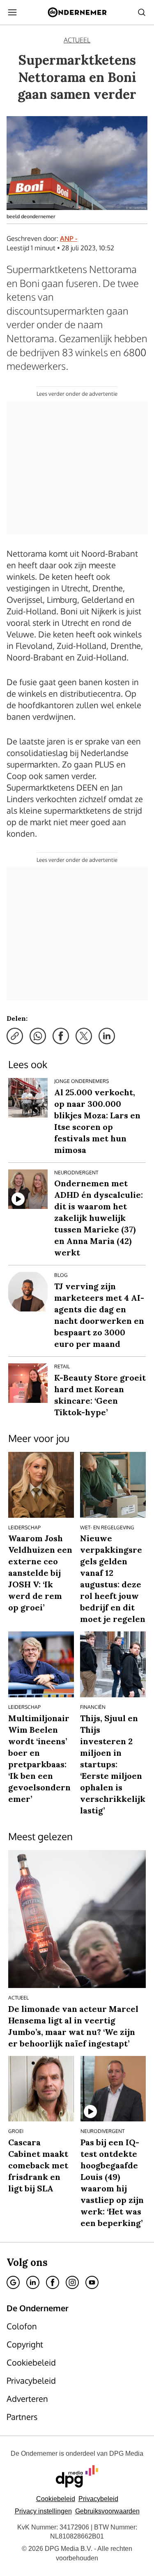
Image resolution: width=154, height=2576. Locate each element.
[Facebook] (53, 2282)
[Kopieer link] (15, 1036)
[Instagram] (72, 2282)
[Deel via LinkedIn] (107, 1036)
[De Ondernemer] (77, 12)
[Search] (142, 12)
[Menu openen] (12, 12)
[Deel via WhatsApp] (38, 1036)
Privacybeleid (98, 2499)
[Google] (13, 2282)
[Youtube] (92, 2282)
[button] (43, 2511)
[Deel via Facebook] (61, 1036)
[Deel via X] (84, 1036)
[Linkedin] (33, 2282)
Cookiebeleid (56, 2499)
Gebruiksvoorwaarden (107, 2511)
